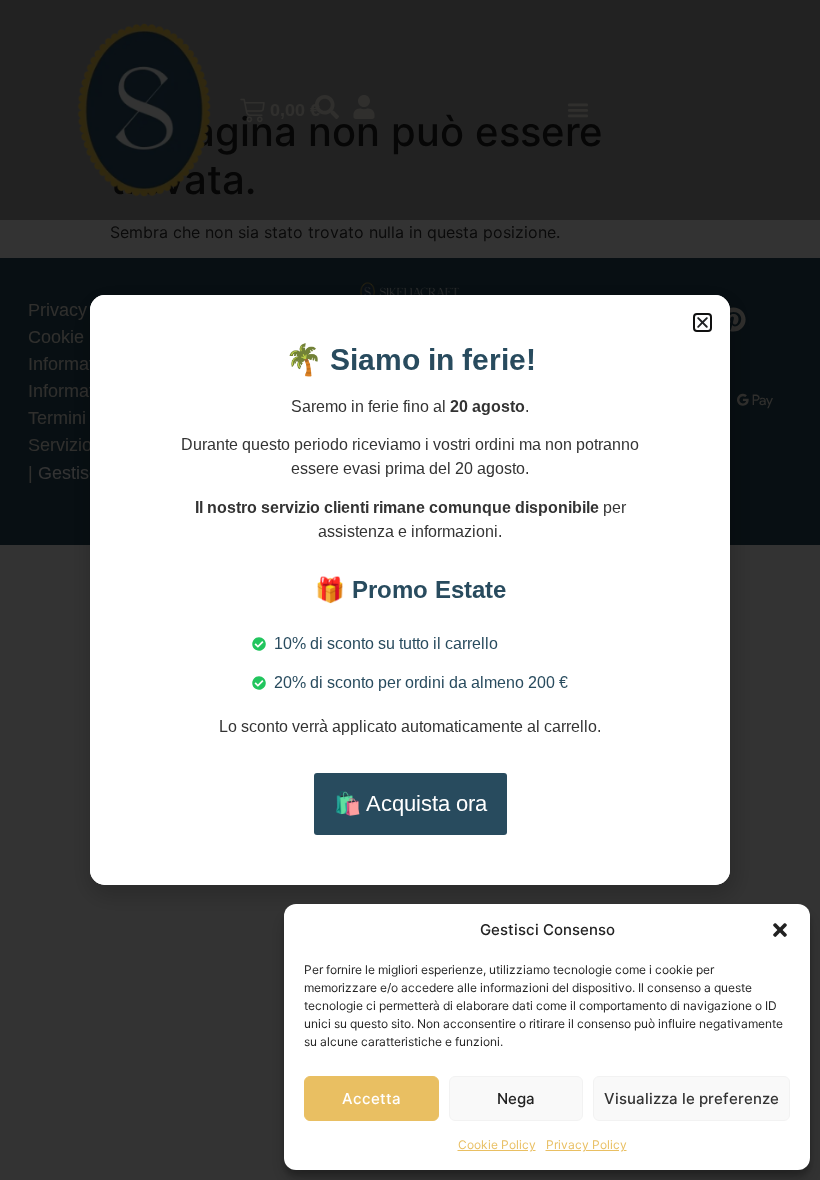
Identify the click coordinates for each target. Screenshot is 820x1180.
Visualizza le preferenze (691, 1098)
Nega (516, 1098)
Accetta (371, 1098)
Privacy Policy (586, 1144)
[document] (410, 590)
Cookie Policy (497, 1144)
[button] (780, 930)
